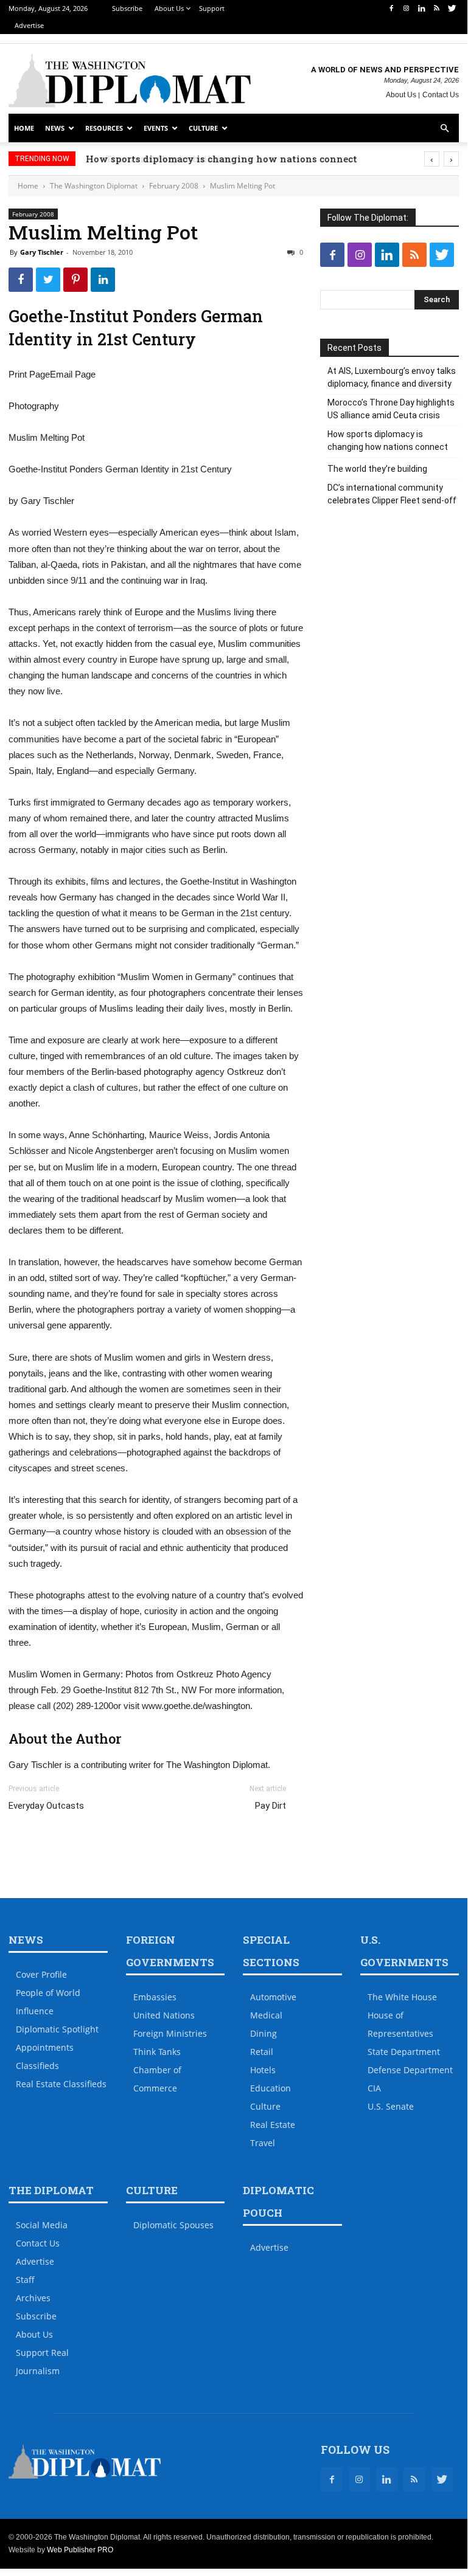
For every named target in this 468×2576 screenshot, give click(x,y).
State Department (404, 2052)
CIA (374, 2088)
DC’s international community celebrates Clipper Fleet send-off (392, 494)
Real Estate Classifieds (61, 2084)
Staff (25, 2280)
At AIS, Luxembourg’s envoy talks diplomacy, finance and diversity (392, 377)
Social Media (42, 2225)
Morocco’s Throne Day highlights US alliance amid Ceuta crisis (391, 409)
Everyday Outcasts (46, 1806)
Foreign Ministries (170, 2033)
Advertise (29, 25)
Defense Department (410, 2070)
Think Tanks (157, 2052)
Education (271, 2088)
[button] (444, 129)
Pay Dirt (271, 1806)
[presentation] (432, 159)
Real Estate (273, 2125)
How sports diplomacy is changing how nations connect (245, 159)
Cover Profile (41, 1974)
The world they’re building (377, 469)
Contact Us (441, 95)
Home (24, 128)
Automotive (273, 1997)
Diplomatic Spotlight (57, 2029)
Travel (263, 2143)
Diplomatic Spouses (173, 2225)
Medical (266, 2015)
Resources (104, 128)
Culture (203, 128)
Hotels (263, 2070)
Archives (33, 2298)
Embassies (155, 1997)
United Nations (164, 2015)
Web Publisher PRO (80, 2550)
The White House (402, 1997)
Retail (262, 2052)
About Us (169, 8)
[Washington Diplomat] (130, 80)
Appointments (45, 2047)
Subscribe (127, 8)
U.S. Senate (391, 2106)
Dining (264, 2033)
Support (212, 8)
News (55, 128)
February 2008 (174, 186)
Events (156, 128)
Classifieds (37, 2066)
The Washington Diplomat (94, 186)
